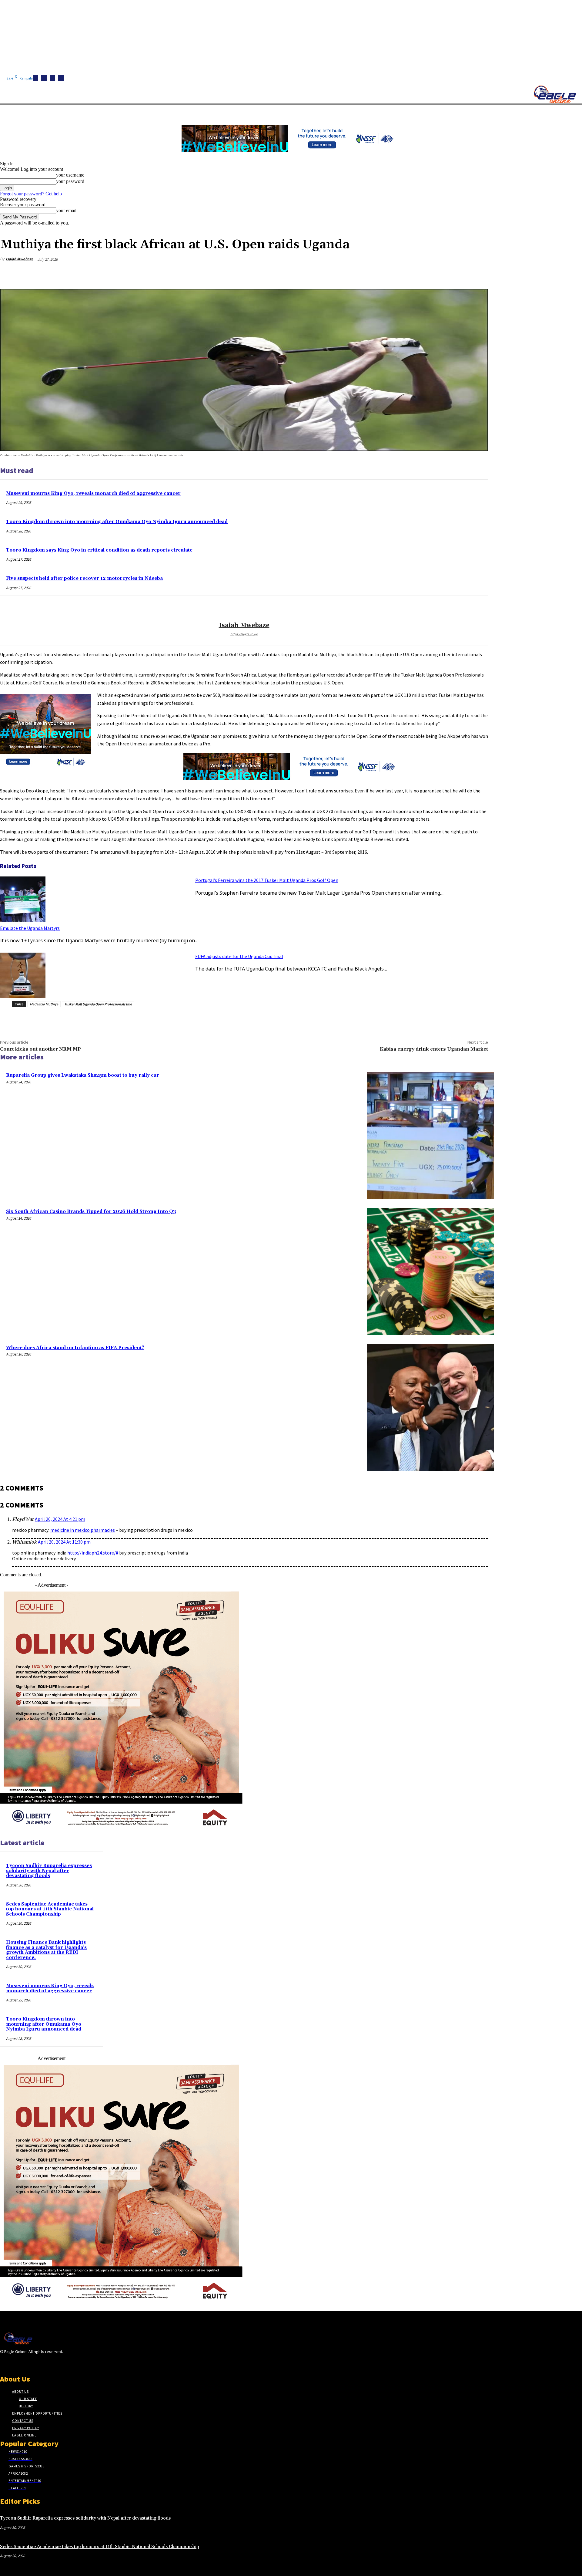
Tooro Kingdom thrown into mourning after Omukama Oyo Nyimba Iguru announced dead (117, 522)
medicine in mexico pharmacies (83, 1530)
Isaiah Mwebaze (20, 259)
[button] (288, 112)
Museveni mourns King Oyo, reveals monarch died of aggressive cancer (93, 493)
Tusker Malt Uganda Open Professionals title (98, 1004)
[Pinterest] (434, 274)
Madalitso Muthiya (44, 1004)
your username (70, 175)
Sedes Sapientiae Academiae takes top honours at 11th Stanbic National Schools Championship (50, 1909)
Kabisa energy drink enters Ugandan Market (434, 1049)
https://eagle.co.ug (244, 634)
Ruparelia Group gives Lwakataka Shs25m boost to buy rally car (83, 1075)
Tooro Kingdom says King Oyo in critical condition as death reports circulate (99, 550)
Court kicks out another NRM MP (40, 1049)
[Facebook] (35, 78)
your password (70, 181)
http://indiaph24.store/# (93, 1553)
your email (66, 210)
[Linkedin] (52, 78)
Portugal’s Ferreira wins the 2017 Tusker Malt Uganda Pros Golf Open (267, 880)
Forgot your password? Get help (31, 194)
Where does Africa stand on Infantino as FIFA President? (75, 1348)
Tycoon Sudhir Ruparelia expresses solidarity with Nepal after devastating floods (49, 1871)
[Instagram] (44, 78)
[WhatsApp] (456, 274)
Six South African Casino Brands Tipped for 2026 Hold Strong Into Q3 (91, 1212)
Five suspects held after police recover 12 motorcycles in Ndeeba (84, 578)
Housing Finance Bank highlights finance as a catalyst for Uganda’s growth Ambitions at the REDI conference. (46, 1950)
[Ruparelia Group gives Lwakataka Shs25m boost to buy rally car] (431, 1135)
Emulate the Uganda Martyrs (30, 928)
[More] (478, 274)
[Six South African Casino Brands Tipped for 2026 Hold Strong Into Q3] (431, 1272)
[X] (61, 78)
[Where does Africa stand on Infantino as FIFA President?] (431, 1408)
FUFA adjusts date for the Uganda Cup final (239, 956)
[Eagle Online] (555, 94)
